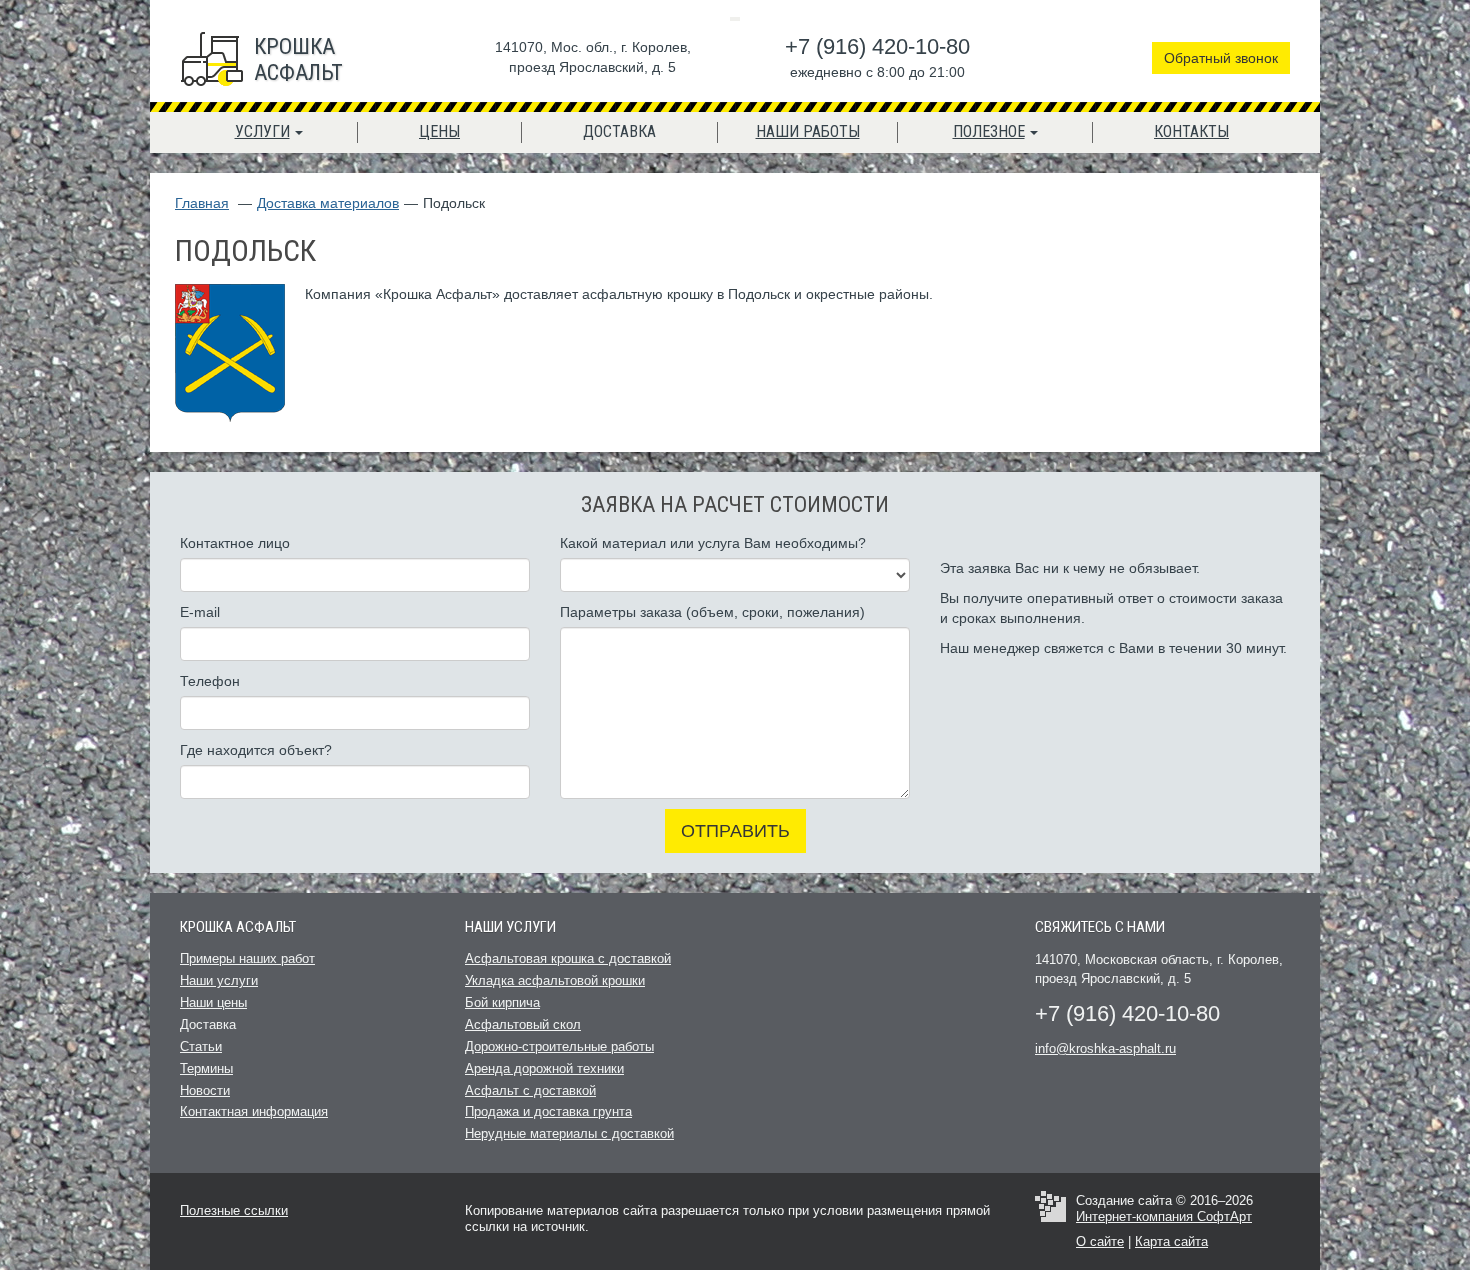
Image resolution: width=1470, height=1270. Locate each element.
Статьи (201, 1046)
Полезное (989, 131)
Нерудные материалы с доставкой (569, 1133)
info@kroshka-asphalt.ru (1105, 1048)
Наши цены (213, 1002)
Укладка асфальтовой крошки (555, 980)
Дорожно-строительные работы (559, 1046)
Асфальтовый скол (523, 1024)
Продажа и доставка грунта (548, 1111)
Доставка (619, 131)
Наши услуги (219, 980)
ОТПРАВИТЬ (735, 831)
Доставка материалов (328, 203)
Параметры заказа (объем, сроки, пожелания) (712, 612)
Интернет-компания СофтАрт (1164, 1216)
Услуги (262, 131)
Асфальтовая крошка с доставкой (568, 958)
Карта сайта (1171, 1241)
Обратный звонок (1221, 58)
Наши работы (808, 131)
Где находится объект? (256, 750)
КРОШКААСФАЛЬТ (298, 59)
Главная (202, 203)
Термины (206, 1068)
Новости (205, 1090)
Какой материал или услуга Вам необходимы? (713, 543)
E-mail (200, 612)
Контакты (1191, 131)
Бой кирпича (502, 1002)
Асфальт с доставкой (530, 1090)
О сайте (1100, 1241)
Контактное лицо (235, 543)
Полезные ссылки (234, 1210)
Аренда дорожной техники (544, 1068)
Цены (439, 131)
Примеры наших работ (247, 958)
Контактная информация (254, 1111)
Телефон (210, 681)
